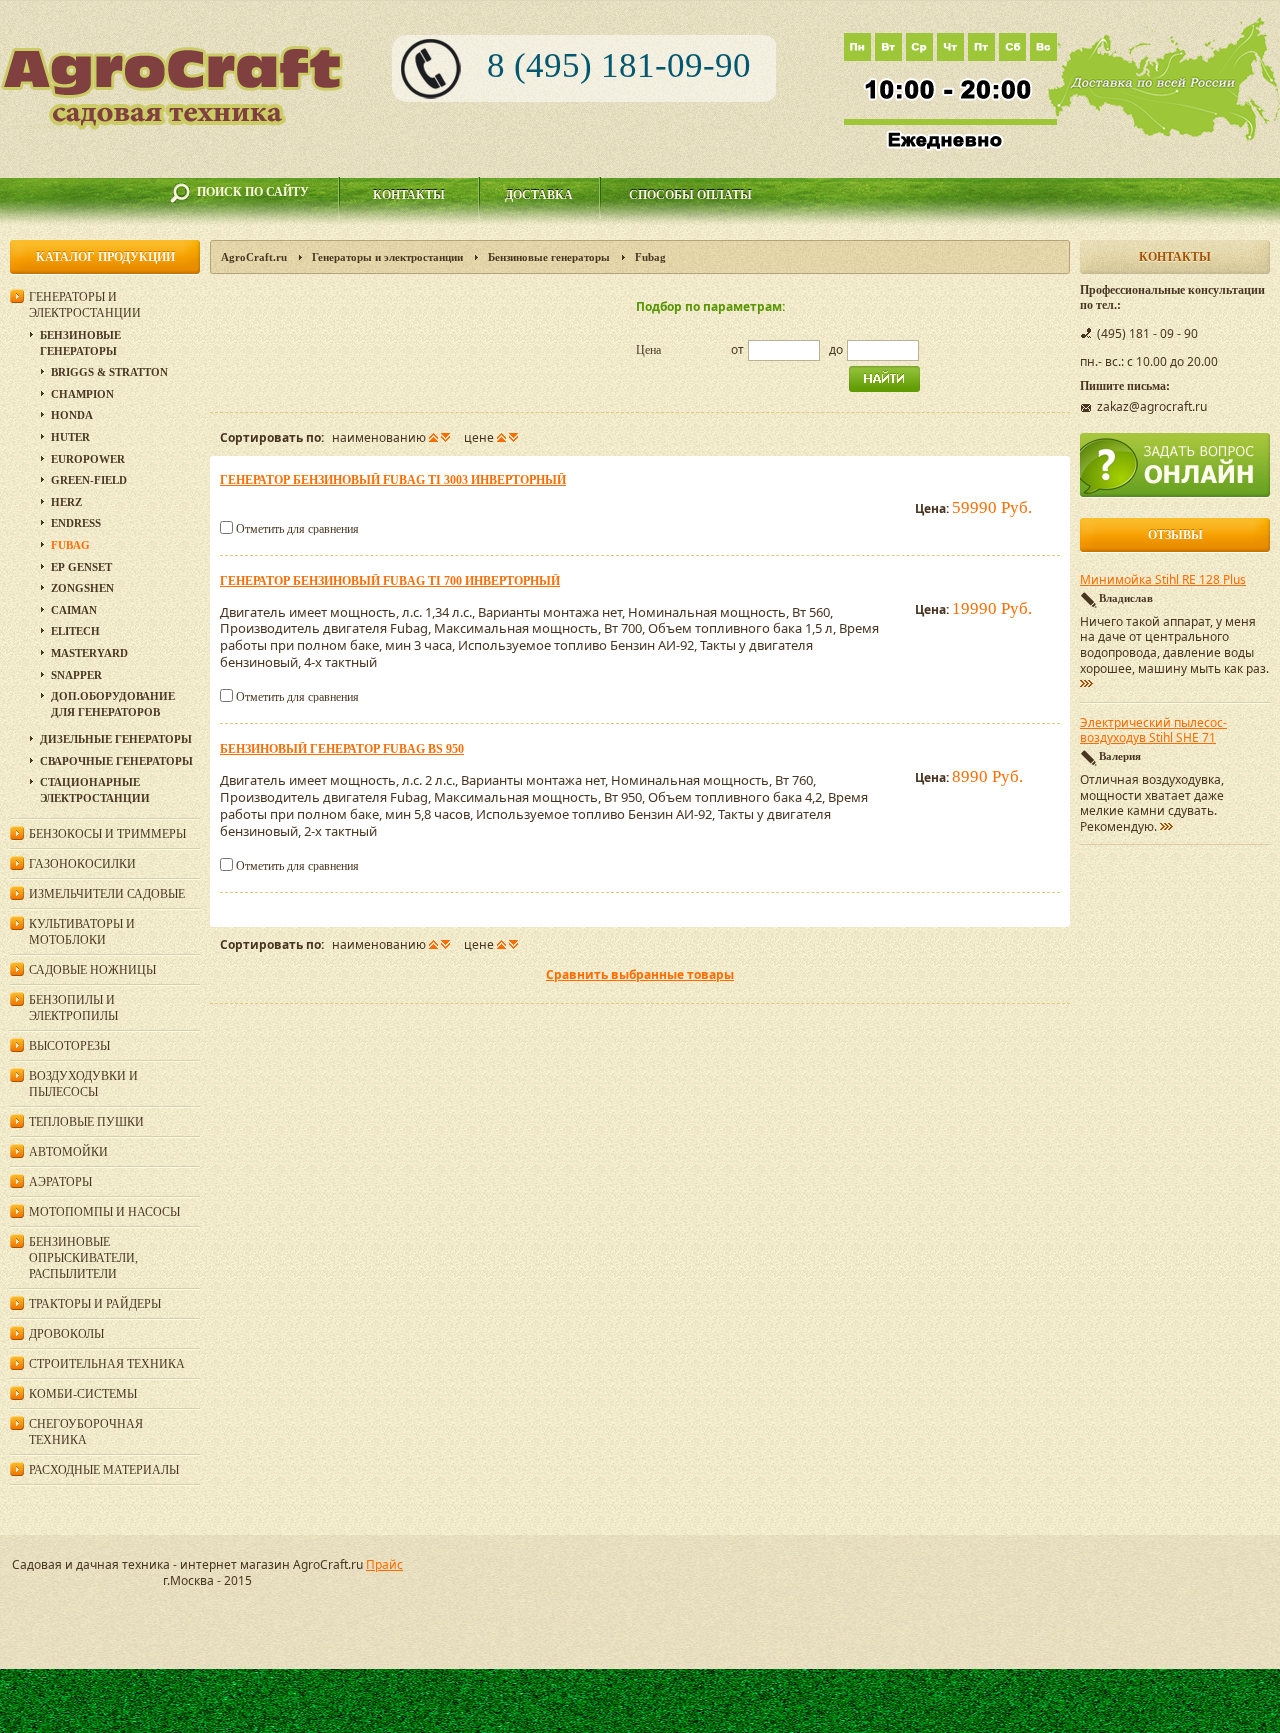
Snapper (76, 675)
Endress (76, 523)
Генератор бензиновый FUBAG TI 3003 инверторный (393, 480)
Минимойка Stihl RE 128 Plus (1163, 580)
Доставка (539, 195)
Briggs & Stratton (109, 372)
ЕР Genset (81, 567)
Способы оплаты (690, 195)
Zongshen (82, 588)
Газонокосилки (82, 864)
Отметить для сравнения (297, 529)
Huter (70, 437)
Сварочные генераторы (116, 761)
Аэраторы (60, 1182)
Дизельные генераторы (116, 739)
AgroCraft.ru (254, 257)
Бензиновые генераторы (549, 257)
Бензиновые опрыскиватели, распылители (83, 1258)
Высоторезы (69, 1046)
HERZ (66, 502)
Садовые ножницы (92, 970)
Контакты (409, 195)
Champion (82, 394)
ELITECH (75, 631)
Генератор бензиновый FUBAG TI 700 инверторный (390, 581)
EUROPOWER (88, 459)
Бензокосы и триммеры (107, 834)
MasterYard (89, 653)
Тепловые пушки (86, 1122)
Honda (72, 415)
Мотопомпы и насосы (104, 1212)
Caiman (74, 610)
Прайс (384, 1564)
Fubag (70, 545)
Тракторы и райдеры (95, 1304)
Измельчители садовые (107, 894)
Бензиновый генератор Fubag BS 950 (342, 749)
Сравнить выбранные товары (640, 974)
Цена (648, 350)
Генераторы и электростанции (387, 257)
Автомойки (68, 1152)
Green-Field (89, 480)
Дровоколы (66, 1334)
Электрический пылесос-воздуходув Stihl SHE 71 (1153, 731)
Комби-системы (83, 1394)
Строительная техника (107, 1364)
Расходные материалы (104, 1470)
